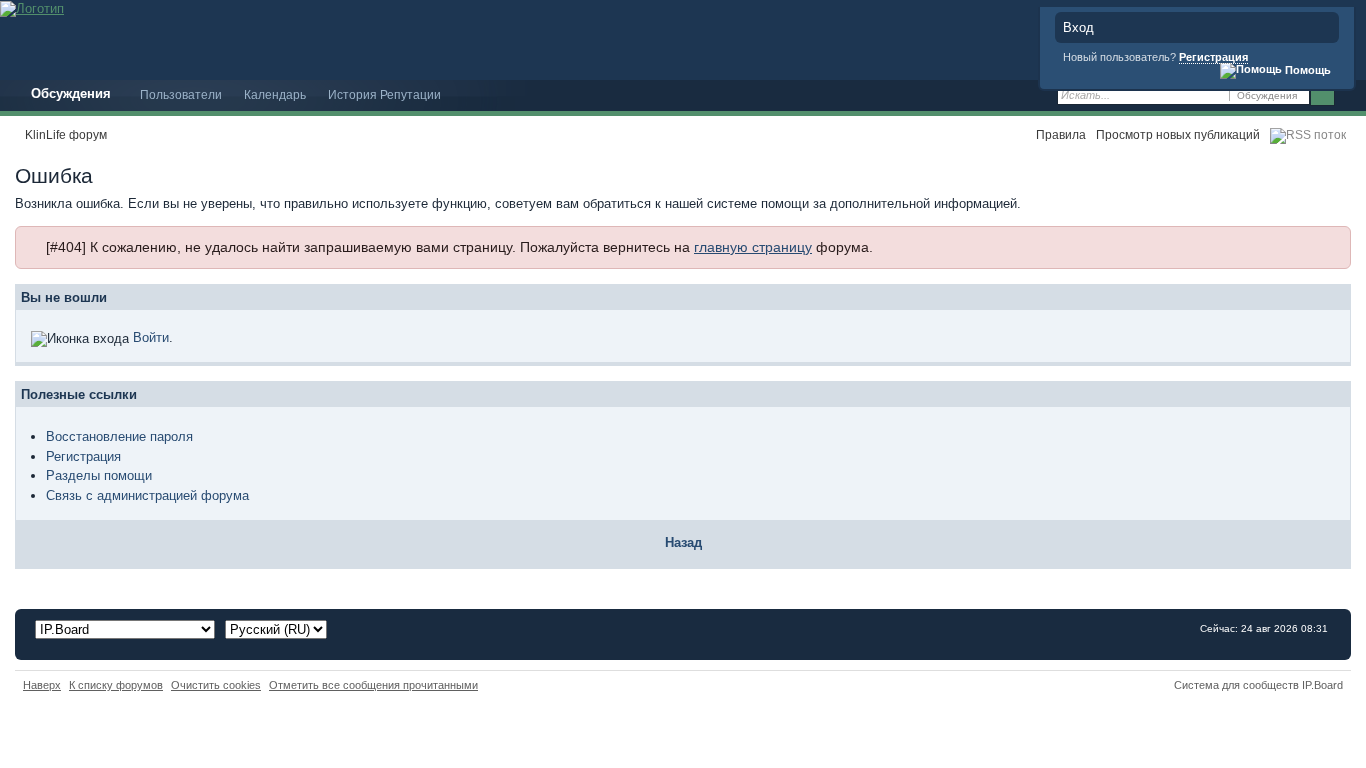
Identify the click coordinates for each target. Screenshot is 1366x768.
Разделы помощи (99, 475)
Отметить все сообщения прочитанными (373, 685)
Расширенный (1348, 96)
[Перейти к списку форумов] (32, 7)
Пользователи (181, 94)
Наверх (42, 685)
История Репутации (384, 94)
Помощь (1306, 70)
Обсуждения (71, 93)
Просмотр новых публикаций (1178, 134)
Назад (683, 542)
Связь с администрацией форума (147, 495)
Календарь (275, 94)
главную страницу (753, 247)
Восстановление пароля (119, 436)
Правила (1061, 134)
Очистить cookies (216, 685)
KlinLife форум (66, 134)
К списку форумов (116, 685)
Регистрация (1213, 57)
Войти (151, 337)
